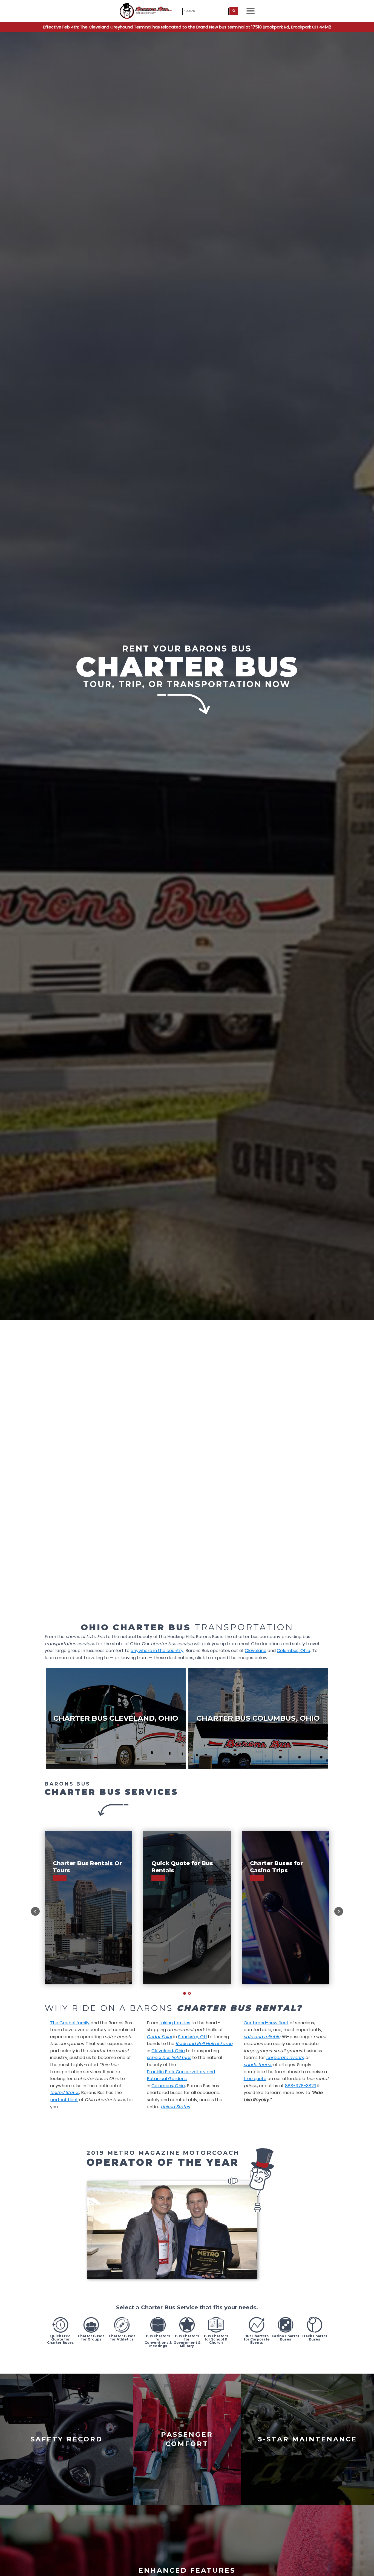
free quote (255, 2079)
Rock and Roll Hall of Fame (204, 2044)
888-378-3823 (301, 2086)
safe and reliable (262, 2037)
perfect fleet (64, 2100)
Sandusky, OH (192, 2037)
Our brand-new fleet (266, 2023)
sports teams (258, 2065)
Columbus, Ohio (168, 2086)
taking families (175, 2023)
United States (65, 2093)
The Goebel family (70, 2023)
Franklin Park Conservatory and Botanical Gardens (181, 2075)
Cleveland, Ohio (168, 2051)
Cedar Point (159, 2037)
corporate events (285, 2058)
